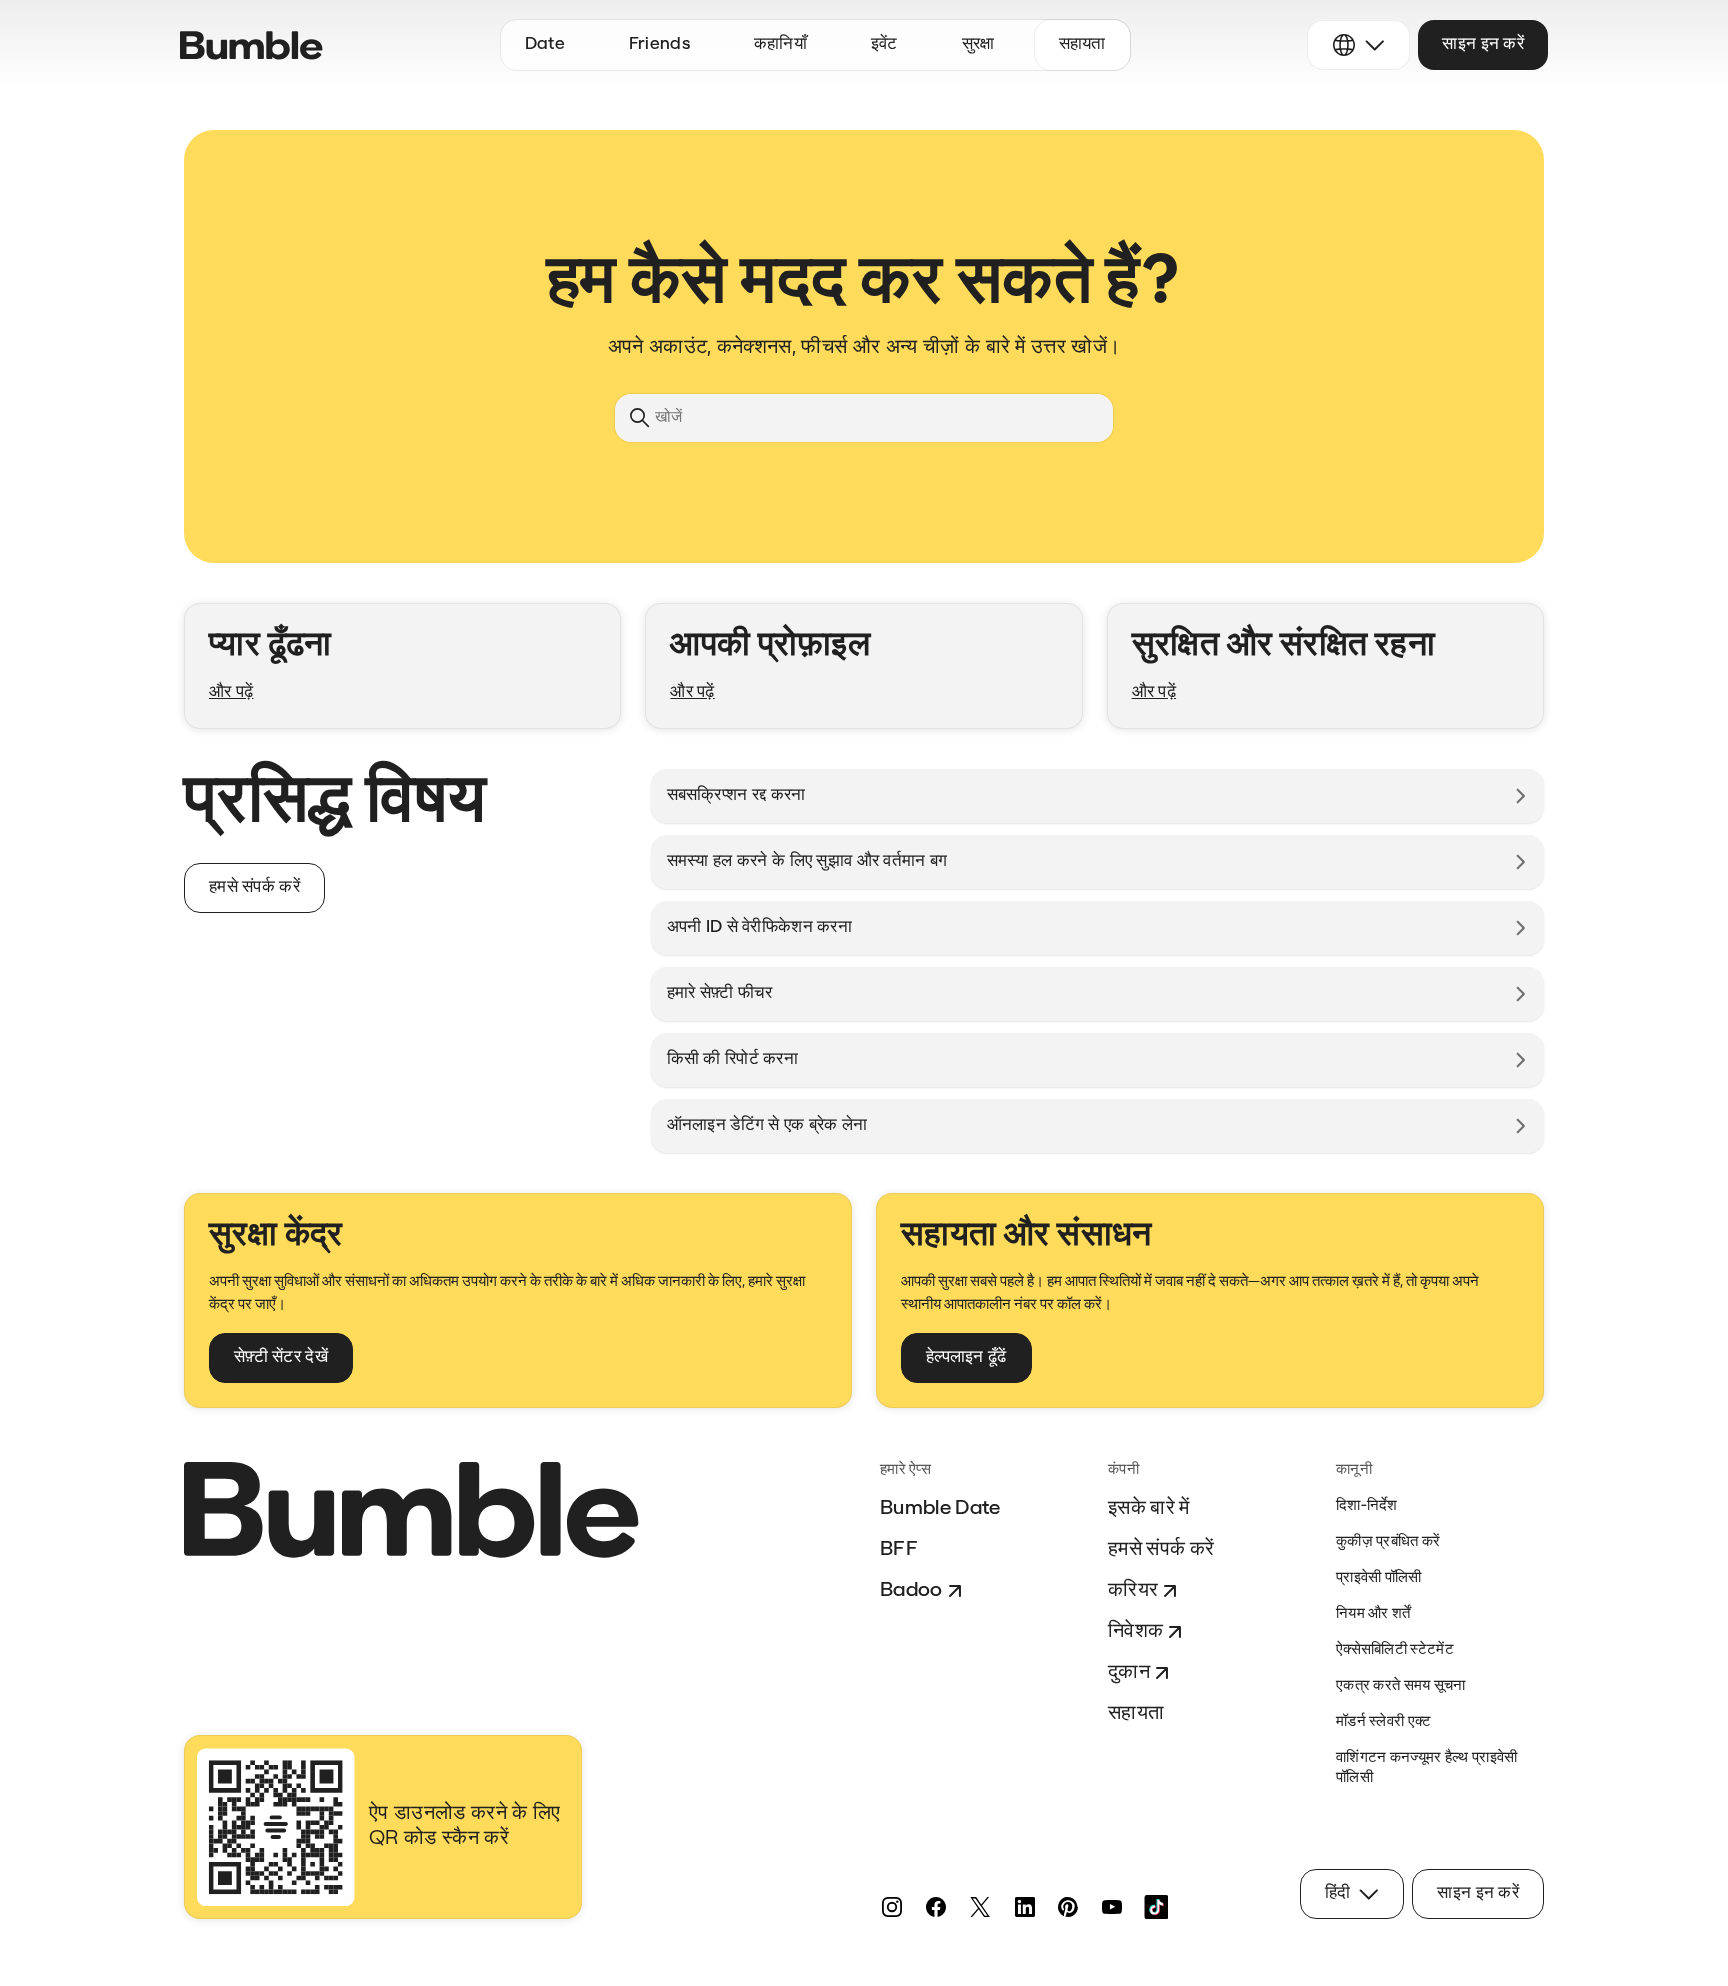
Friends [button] (659, 44)
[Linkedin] (1024, 1907)
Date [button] (545, 44)
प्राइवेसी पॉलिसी (1379, 1578)
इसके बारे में (1149, 1509)
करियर (1133, 1591)
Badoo (911, 1591)
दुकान (1129, 1673)
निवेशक (1135, 1632)
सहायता (1136, 1714)
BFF (899, 1550)
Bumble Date (940, 1509)
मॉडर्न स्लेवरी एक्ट (1384, 1722)
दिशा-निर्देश (1367, 1506)
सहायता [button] (1082, 44)
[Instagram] (892, 1907)
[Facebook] (936, 1907)
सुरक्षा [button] (978, 44)
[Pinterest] (1068, 1907)
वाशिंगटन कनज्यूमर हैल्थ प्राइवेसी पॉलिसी (1427, 1768)
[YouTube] (1112, 1907)
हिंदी (1338, 1893)
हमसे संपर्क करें (1161, 1550)
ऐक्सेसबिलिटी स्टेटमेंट (1395, 1650)
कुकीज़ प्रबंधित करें (1388, 1542)
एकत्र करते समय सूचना (1401, 1686)
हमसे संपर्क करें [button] (254, 887)
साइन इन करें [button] (1483, 44)
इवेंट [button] (884, 44)
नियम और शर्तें (1373, 1614)
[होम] (251, 45)
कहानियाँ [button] (780, 44)
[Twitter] (980, 1907)
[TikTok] (1156, 1907)
